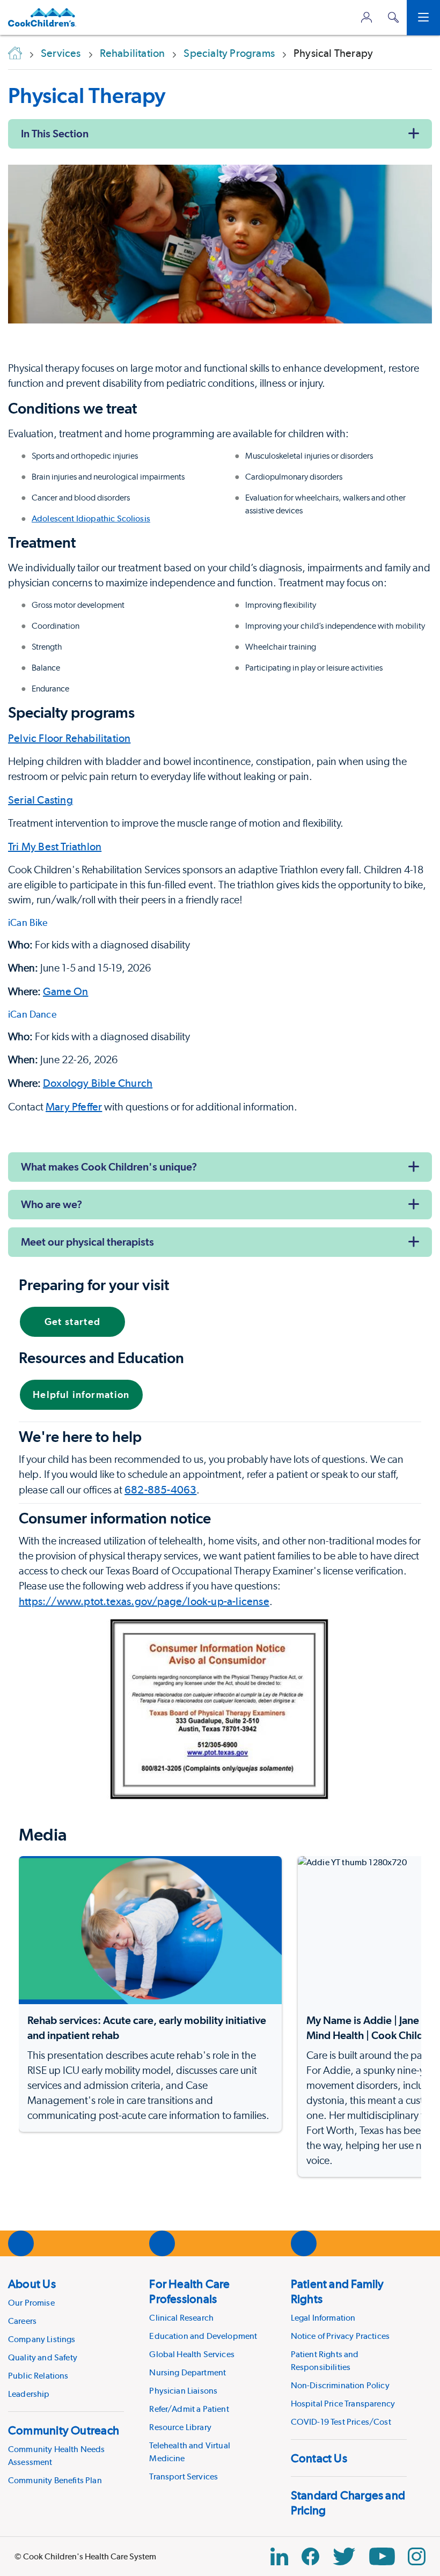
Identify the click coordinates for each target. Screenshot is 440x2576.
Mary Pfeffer (74, 1107)
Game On (65, 991)
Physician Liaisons (183, 2391)
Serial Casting (41, 800)
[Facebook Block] (310, 2556)
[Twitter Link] (344, 2556)
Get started (73, 1322)
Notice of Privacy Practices (340, 2336)
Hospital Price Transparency (343, 2404)
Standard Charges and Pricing (348, 2503)
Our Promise (31, 2303)
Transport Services (184, 2476)
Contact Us (319, 2458)
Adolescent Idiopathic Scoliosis (91, 518)
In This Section (55, 134)
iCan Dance (32, 1014)
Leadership (29, 2394)
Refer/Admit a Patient (189, 2409)
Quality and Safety (43, 2357)
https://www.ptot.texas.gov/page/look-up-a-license (144, 1601)
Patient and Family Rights (338, 2291)
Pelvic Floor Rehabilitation (69, 738)
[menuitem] (66, 2338)
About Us (32, 2284)
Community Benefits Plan (55, 2480)
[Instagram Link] (417, 2556)
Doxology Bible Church (98, 1083)
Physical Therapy (87, 95)
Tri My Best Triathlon (55, 847)
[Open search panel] (393, 17)
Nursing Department (188, 2372)
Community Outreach (64, 2430)
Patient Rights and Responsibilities (325, 2361)
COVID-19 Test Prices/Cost (341, 2422)
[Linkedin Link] (279, 2556)
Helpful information (81, 1394)
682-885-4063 (160, 1490)
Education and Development (203, 2336)
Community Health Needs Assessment (57, 2456)
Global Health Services (192, 2354)
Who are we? (52, 1204)
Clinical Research (181, 2318)
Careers (22, 2321)
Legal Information (323, 2318)
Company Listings (42, 2339)
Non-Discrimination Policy (340, 2385)
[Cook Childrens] (42, 17)
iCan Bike (28, 922)
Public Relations (38, 2376)
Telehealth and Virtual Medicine (190, 2452)
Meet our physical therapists (87, 1242)
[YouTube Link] (382, 2556)
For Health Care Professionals (189, 2291)
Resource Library (180, 2427)
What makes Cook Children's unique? (109, 1167)
